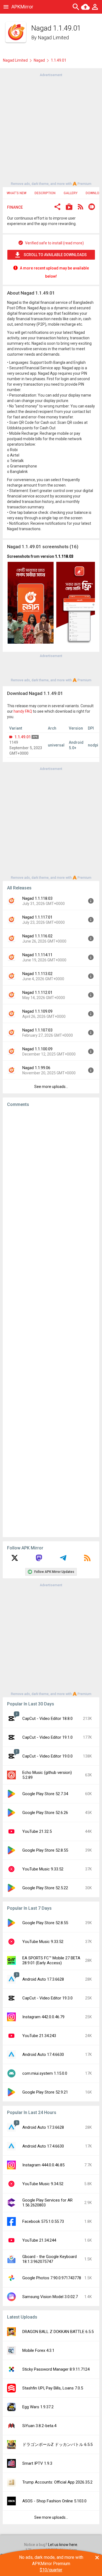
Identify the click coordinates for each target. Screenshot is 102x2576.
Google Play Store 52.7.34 (45, 1794)
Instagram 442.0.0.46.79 (43, 2017)
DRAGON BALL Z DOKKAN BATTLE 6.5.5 (58, 2332)
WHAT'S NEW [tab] (17, 193)
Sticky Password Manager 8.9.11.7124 (56, 2369)
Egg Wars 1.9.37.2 (38, 2407)
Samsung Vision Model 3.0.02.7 (50, 2297)
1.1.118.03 (64, 556)
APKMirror (22, 7)
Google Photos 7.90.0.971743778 (52, 2278)
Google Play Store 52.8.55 (45, 1850)
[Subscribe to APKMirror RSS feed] (87, 1560)
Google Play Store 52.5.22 (45, 1888)
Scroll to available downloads (55, 255)
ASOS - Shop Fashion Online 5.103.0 (54, 2501)
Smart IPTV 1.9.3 (37, 2463)
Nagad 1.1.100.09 (37, 1049)
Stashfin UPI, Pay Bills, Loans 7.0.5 (53, 2388)
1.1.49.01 (23, 737)
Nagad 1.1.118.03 (37, 898)
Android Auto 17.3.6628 (43, 1979)
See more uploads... (51, 1087)
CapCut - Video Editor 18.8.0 (47, 1719)
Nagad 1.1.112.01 (37, 992)
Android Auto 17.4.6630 (43, 2055)
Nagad (39, 60)
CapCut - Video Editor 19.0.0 (47, 1756)
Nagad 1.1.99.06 (36, 1068)
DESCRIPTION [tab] (45, 193)
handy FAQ (23, 711)
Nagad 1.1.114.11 (37, 955)
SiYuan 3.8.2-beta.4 (39, 2426)
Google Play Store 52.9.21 (45, 2092)
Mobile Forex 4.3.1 (38, 2350)
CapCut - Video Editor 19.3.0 (47, 1998)
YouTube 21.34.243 (39, 2036)
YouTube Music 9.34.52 (43, 2184)
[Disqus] (51, 1322)
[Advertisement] (51, 129)
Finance (15, 207)
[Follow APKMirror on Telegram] (63, 1560)
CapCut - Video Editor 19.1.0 (47, 1737)
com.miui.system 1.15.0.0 (45, 2073)
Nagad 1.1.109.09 (37, 1011)
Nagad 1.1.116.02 (37, 936)
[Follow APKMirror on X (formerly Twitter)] (15, 1560)
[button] (57, 207)
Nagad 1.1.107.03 (37, 1030)
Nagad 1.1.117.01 (37, 917)
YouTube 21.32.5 (37, 1831)
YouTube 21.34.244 (39, 2240)
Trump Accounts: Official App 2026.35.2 (57, 2482)
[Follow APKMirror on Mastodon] (39, 1560)
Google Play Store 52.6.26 (45, 1813)
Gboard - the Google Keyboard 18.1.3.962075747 (50, 2259)
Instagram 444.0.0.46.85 (43, 2165)
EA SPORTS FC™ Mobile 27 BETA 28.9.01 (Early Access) (51, 1960)
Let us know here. (63, 2545)
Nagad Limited (53, 38)
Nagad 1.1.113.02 (37, 974)
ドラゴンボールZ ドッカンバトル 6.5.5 (57, 2445)
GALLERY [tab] (71, 193)
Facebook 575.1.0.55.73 (43, 2221)
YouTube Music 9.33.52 (43, 1869)
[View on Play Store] (69, 207)
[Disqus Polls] (51, 1180)
